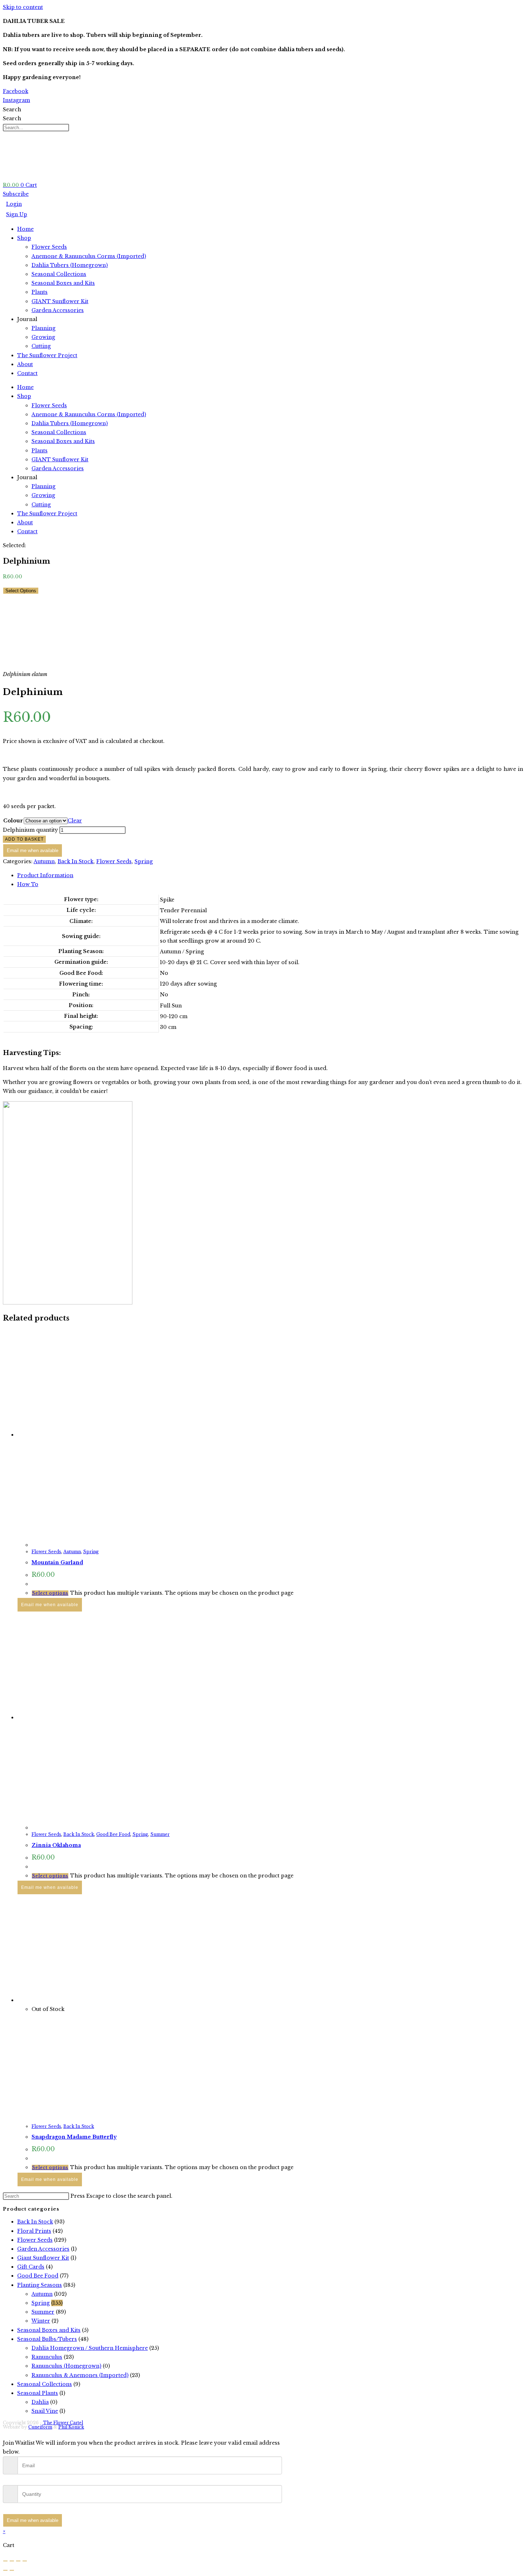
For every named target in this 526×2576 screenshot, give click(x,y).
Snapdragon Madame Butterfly (74, 2137)
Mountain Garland (57, 1562)
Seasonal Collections (59, 274)
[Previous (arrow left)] (5, 2570)
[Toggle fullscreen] (12, 2561)
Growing (43, 337)
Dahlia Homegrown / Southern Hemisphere (90, 2348)
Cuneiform (40, 2427)
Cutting (41, 346)
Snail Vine (45, 2411)
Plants (40, 292)
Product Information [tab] (45, 875)
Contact (27, 373)
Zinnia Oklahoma (56, 1845)
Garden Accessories (58, 310)
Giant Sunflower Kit (43, 2258)
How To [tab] (28, 884)
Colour (13, 821)
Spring (144, 861)
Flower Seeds (49, 247)
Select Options (21, 591)
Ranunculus (47, 2357)
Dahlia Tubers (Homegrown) (70, 265)
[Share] (18, 2561)
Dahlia (40, 2402)
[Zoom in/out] (5, 2561)
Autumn (44, 861)
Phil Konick (71, 2427)
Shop (24, 238)
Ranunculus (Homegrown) (66, 2366)
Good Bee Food (113, 1834)
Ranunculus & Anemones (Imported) (80, 2375)
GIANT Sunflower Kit (60, 301)
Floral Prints (34, 2231)
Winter (41, 2321)
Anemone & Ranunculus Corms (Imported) (89, 256)
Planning (43, 328)
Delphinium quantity (30, 830)
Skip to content (23, 7)
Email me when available (33, 850)
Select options (50, 1593)
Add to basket (24, 839)
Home (25, 229)
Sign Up (17, 214)
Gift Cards (31, 2267)
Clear (75, 821)
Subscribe (16, 194)
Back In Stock (76, 861)
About (25, 364)
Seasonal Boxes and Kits (63, 283)
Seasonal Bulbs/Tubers (47, 2339)
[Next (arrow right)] (12, 2570)
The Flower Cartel (63, 2423)
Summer (160, 1834)
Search (12, 110)
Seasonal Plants (38, 2393)
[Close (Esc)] (25, 2561)
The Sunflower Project (47, 355)
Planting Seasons (40, 2285)
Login (14, 204)
